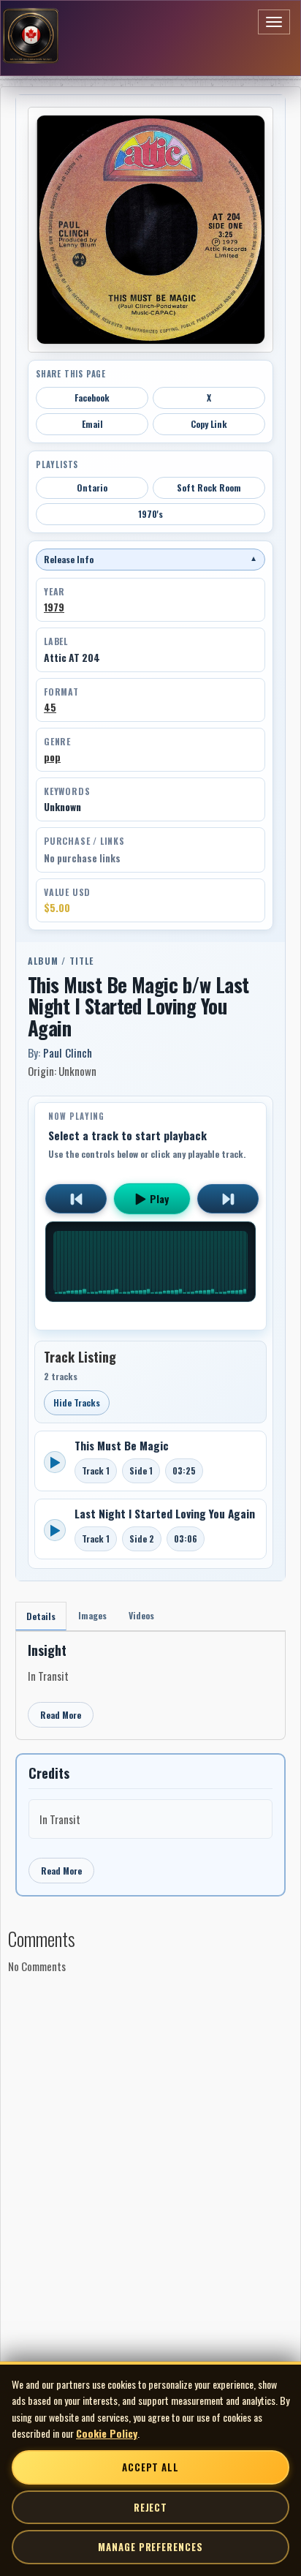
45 (50, 707)
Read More (61, 1715)
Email (92, 424)
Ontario (92, 487)
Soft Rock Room (209, 487)
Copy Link (209, 424)
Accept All (150, 2467)
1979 (54, 607)
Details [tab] (41, 1616)
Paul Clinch (68, 1052)
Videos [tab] (141, 1615)
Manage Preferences (150, 2547)
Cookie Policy (107, 2433)
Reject (150, 2507)
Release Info (150, 559)
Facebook (92, 398)
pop (52, 757)
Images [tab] (92, 1615)
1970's (150, 514)
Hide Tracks (77, 1402)
